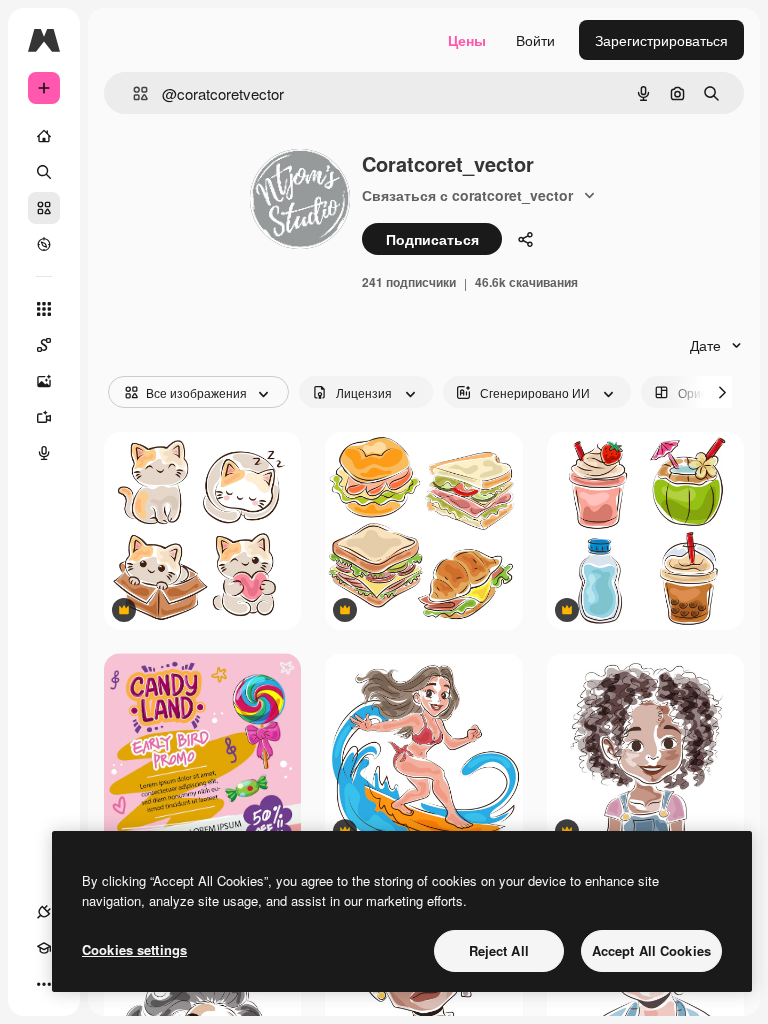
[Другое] (44, 984)
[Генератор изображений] (44, 381)
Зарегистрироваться (661, 40)
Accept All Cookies (651, 950)
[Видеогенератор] (44, 417)
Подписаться (432, 239)
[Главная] (44, 136)
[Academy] (44, 948)
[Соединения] (44, 912)
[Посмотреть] (44, 244)
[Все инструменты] (44, 309)
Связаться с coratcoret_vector (467, 195)
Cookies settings (134, 949)
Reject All (499, 950)
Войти (535, 40)
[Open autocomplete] (132, 93)
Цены (467, 40)
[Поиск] (44, 172)
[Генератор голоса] (44, 453)
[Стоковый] (44, 208)
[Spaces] (44, 345)
